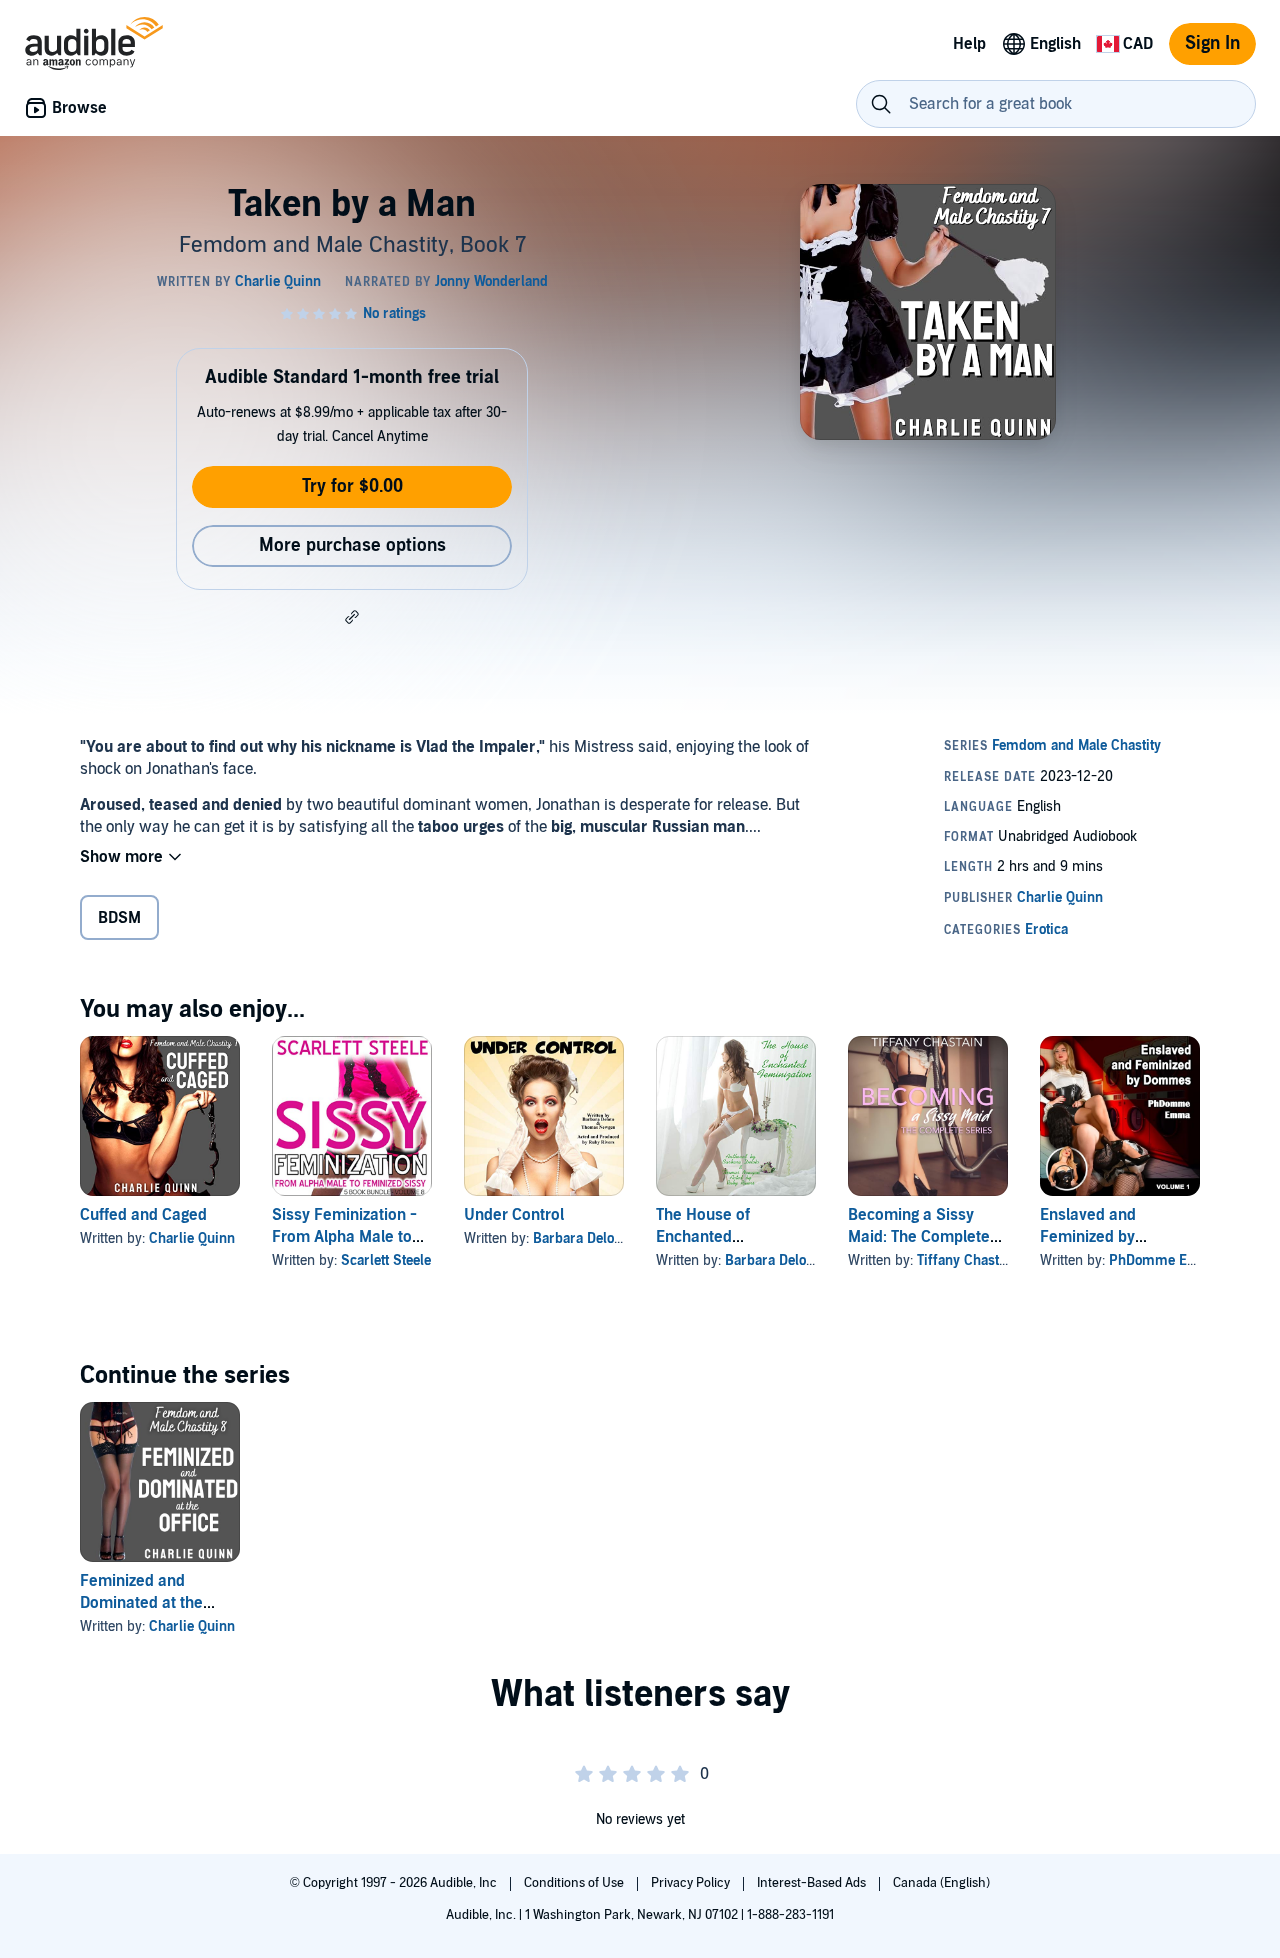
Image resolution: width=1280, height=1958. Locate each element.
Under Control (514, 1215)
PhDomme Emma (1164, 1260)
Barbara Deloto (579, 1238)
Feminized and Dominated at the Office (141, 1603)
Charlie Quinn (192, 1238)
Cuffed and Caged (143, 1215)
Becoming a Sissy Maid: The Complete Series (919, 1237)
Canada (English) (941, 1883)
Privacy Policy (692, 1883)
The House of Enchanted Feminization (703, 1237)
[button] (352, 617)
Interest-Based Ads (813, 1883)
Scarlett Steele (386, 1260)
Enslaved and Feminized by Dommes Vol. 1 (1092, 1237)
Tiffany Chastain (967, 1260)
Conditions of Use (575, 1883)
